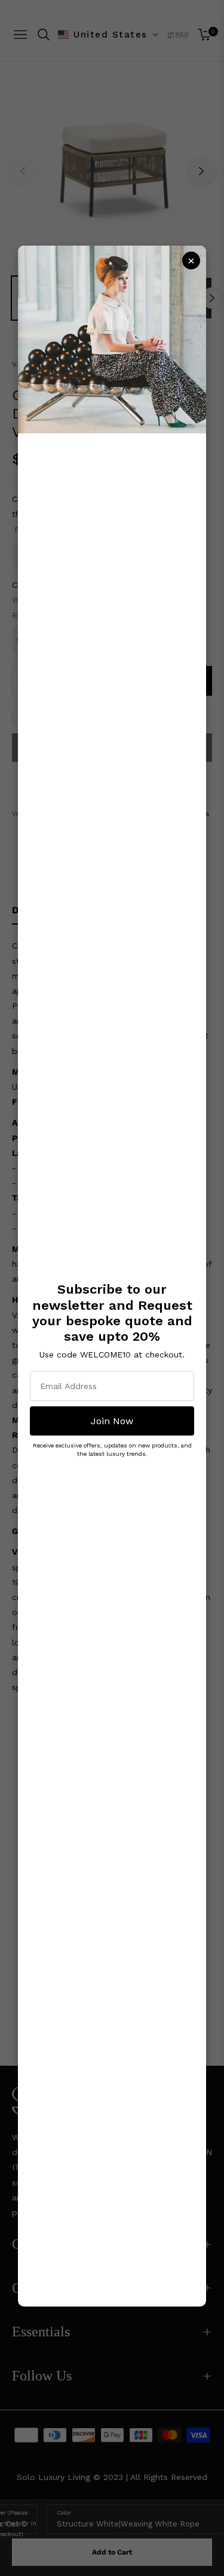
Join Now (112, 1421)
